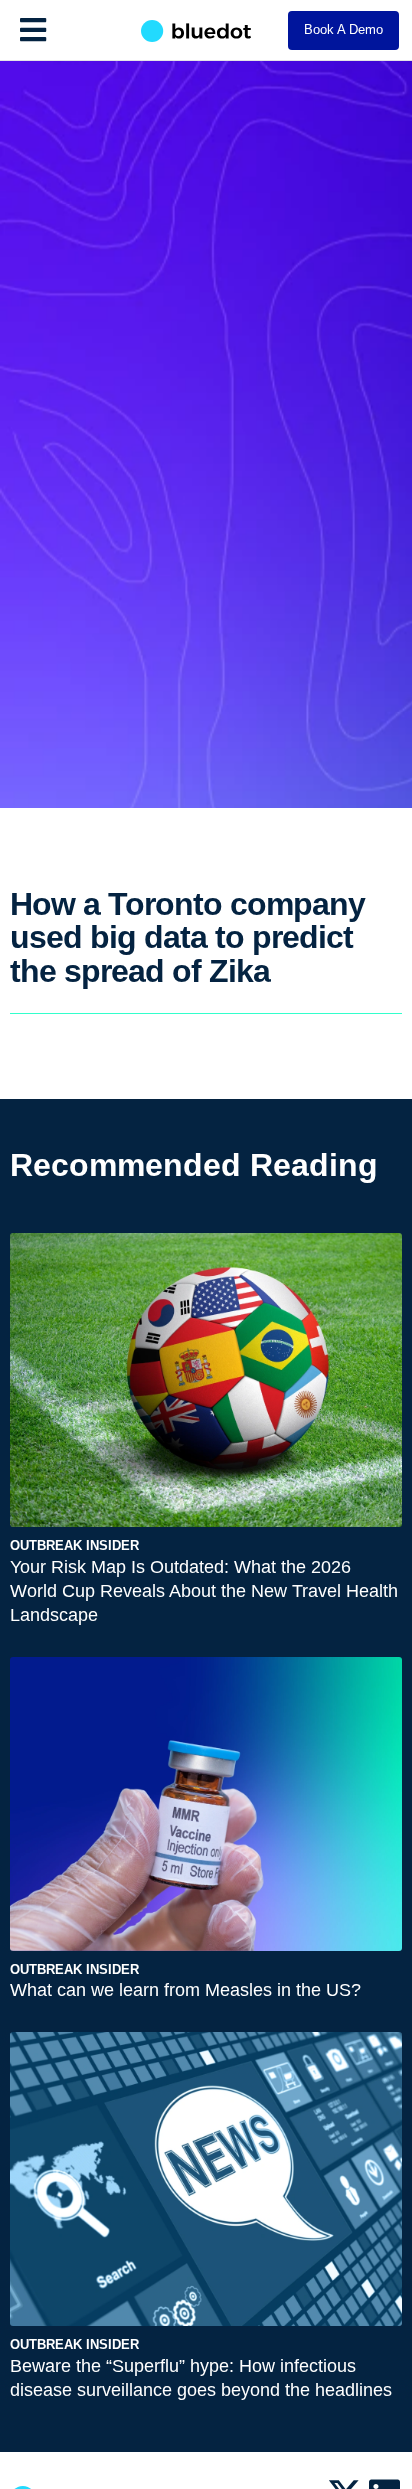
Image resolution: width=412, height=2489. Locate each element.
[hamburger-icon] (32, 30)
